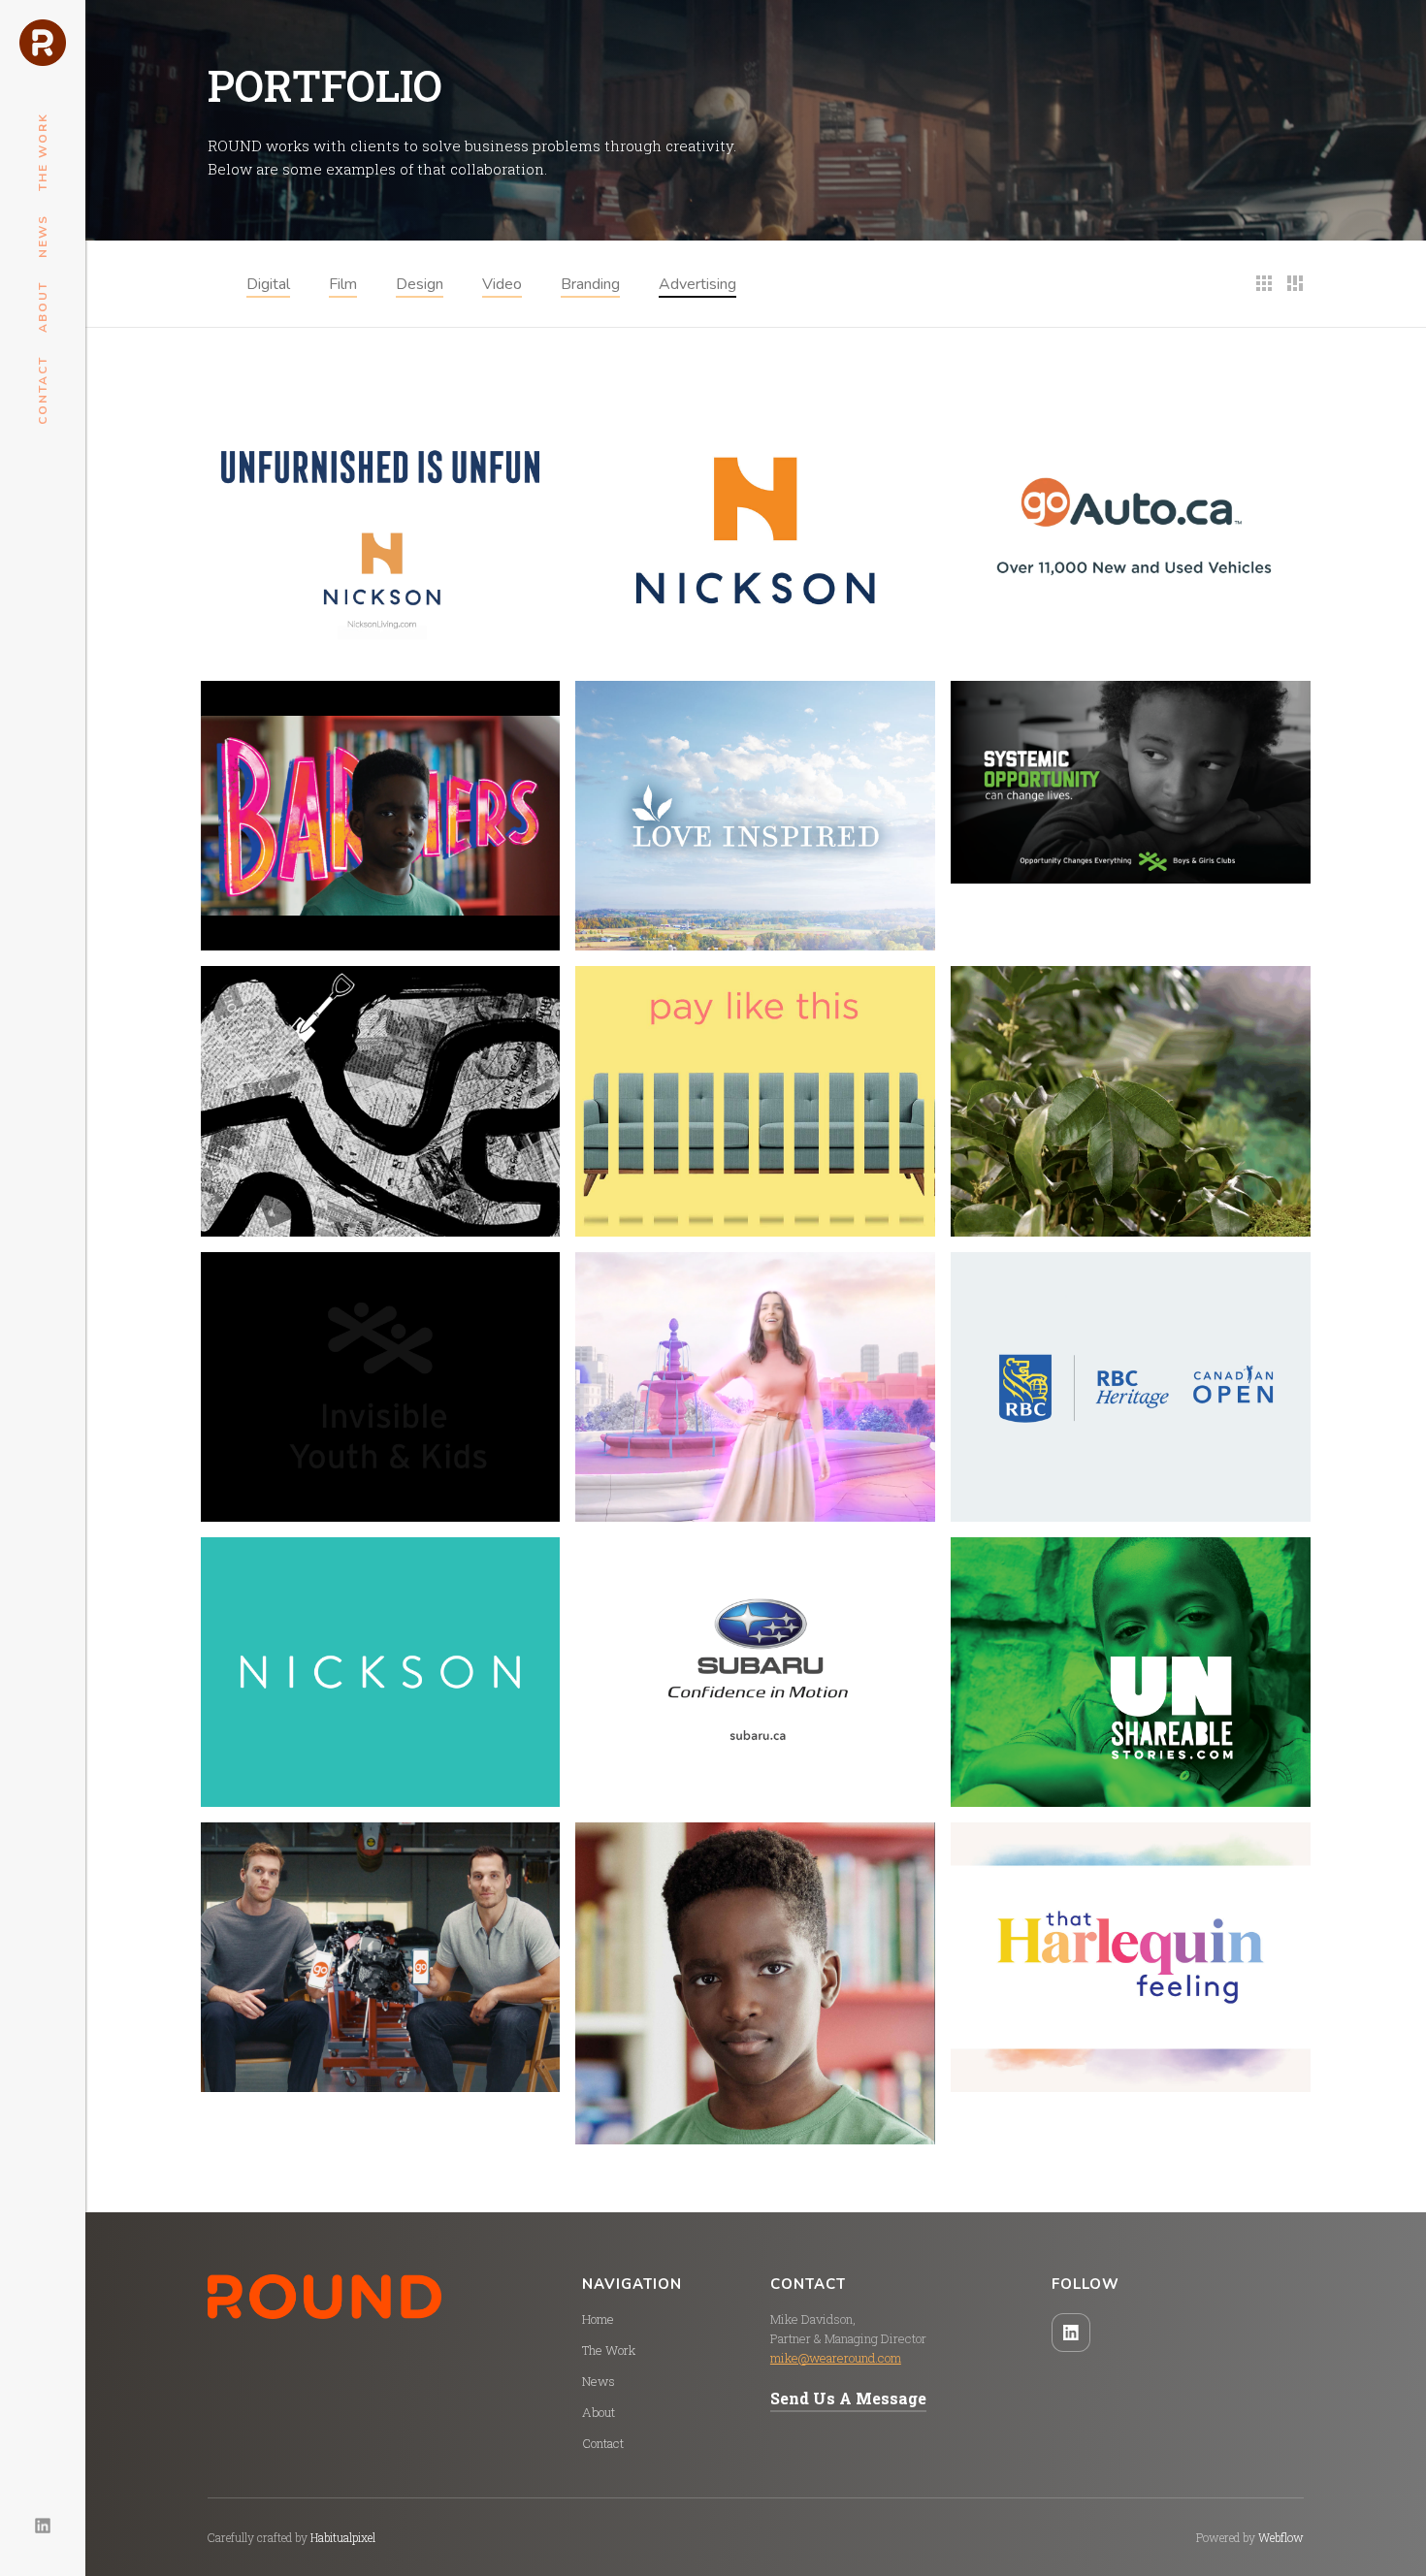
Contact (43, 390)
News (43, 236)
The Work (43, 152)
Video (502, 284)
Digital (268, 284)
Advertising (697, 284)
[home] (43, 43)
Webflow (1281, 2537)
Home (598, 2319)
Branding (590, 284)
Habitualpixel (343, 2537)
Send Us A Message (848, 2398)
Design (420, 284)
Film (343, 284)
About (43, 307)
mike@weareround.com (836, 2358)
